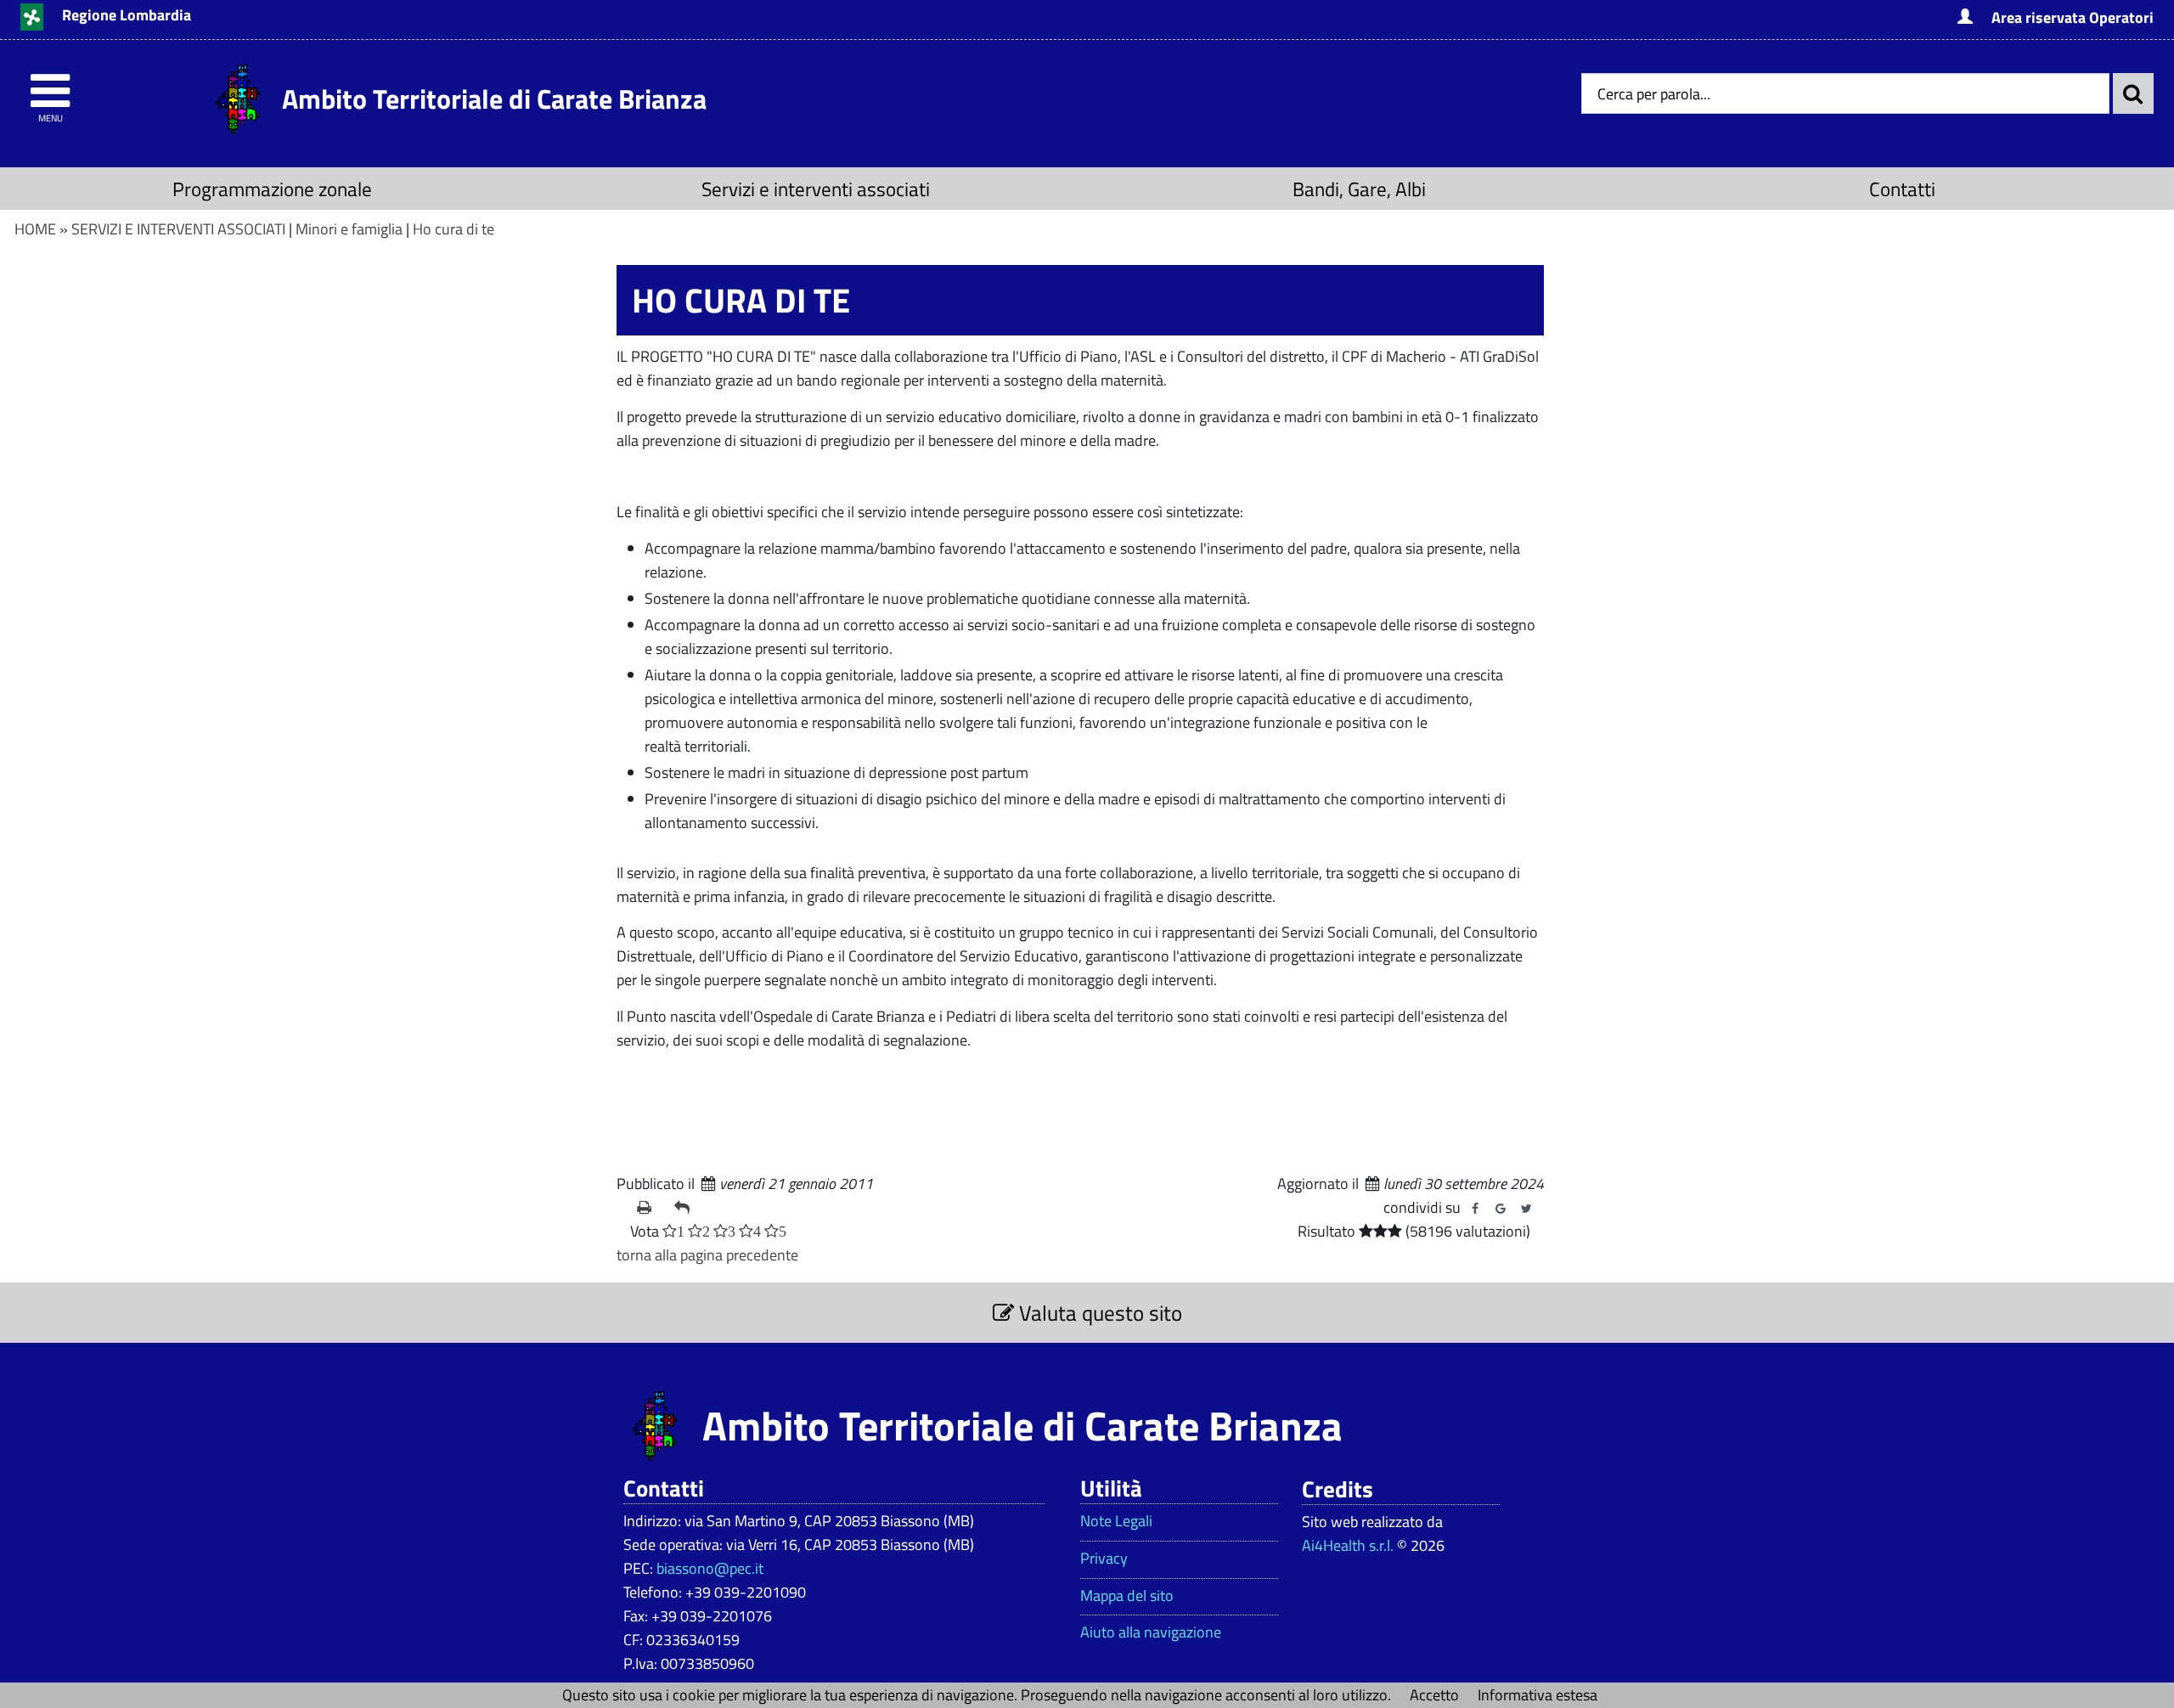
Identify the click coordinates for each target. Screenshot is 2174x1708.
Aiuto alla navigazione (1151, 1632)
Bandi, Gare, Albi (1359, 189)
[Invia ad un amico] (686, 1208)
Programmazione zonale (272, 189)
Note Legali (1116, 1521)
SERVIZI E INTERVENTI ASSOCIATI (178, 229)
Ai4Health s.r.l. (1348, 1545)
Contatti (1902, 189)
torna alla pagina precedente (707, 1255)
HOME (35, 229)
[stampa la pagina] (649, 1208)
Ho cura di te (453, 229)
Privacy (1104, 1559)
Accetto (1434, 1695)
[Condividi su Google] (1501, 1209)
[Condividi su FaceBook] (1475, 1209)
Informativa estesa (1538, 1695)
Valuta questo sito (1098, 1313)
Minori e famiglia (349, 229)
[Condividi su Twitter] (1526, 1209)
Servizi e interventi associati (816, 189)
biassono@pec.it (710, 1568)
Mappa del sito (1127, 1596)
